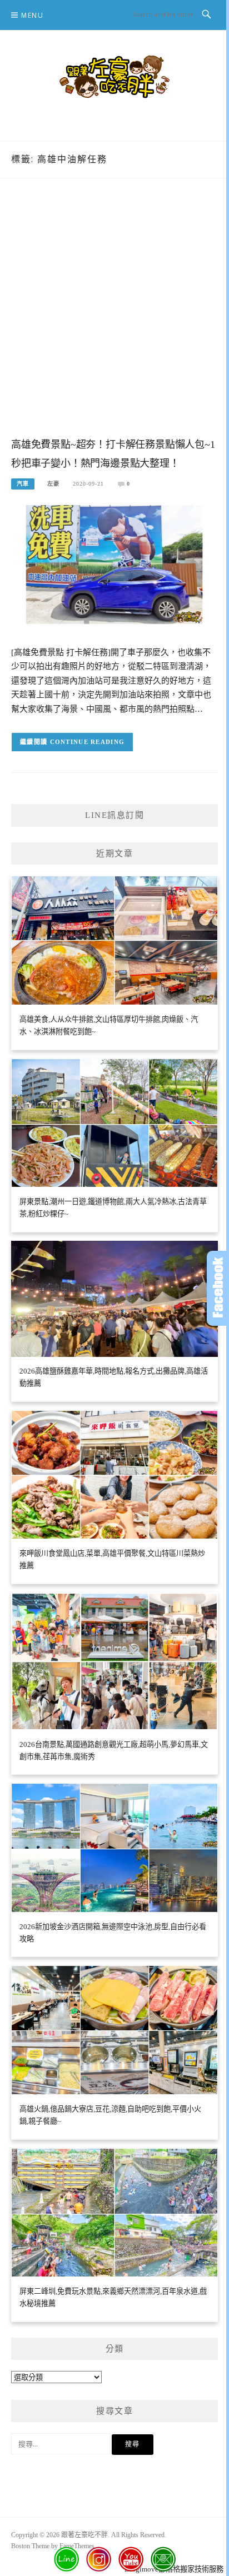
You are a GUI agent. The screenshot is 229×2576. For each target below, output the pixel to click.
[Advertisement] (114, 319)
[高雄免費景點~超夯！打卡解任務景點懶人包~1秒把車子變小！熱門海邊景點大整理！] (114, 568)
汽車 (23, 484)
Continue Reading (88, 742)
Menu (32, 15)
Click (218, 1288)
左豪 (53, 484)
